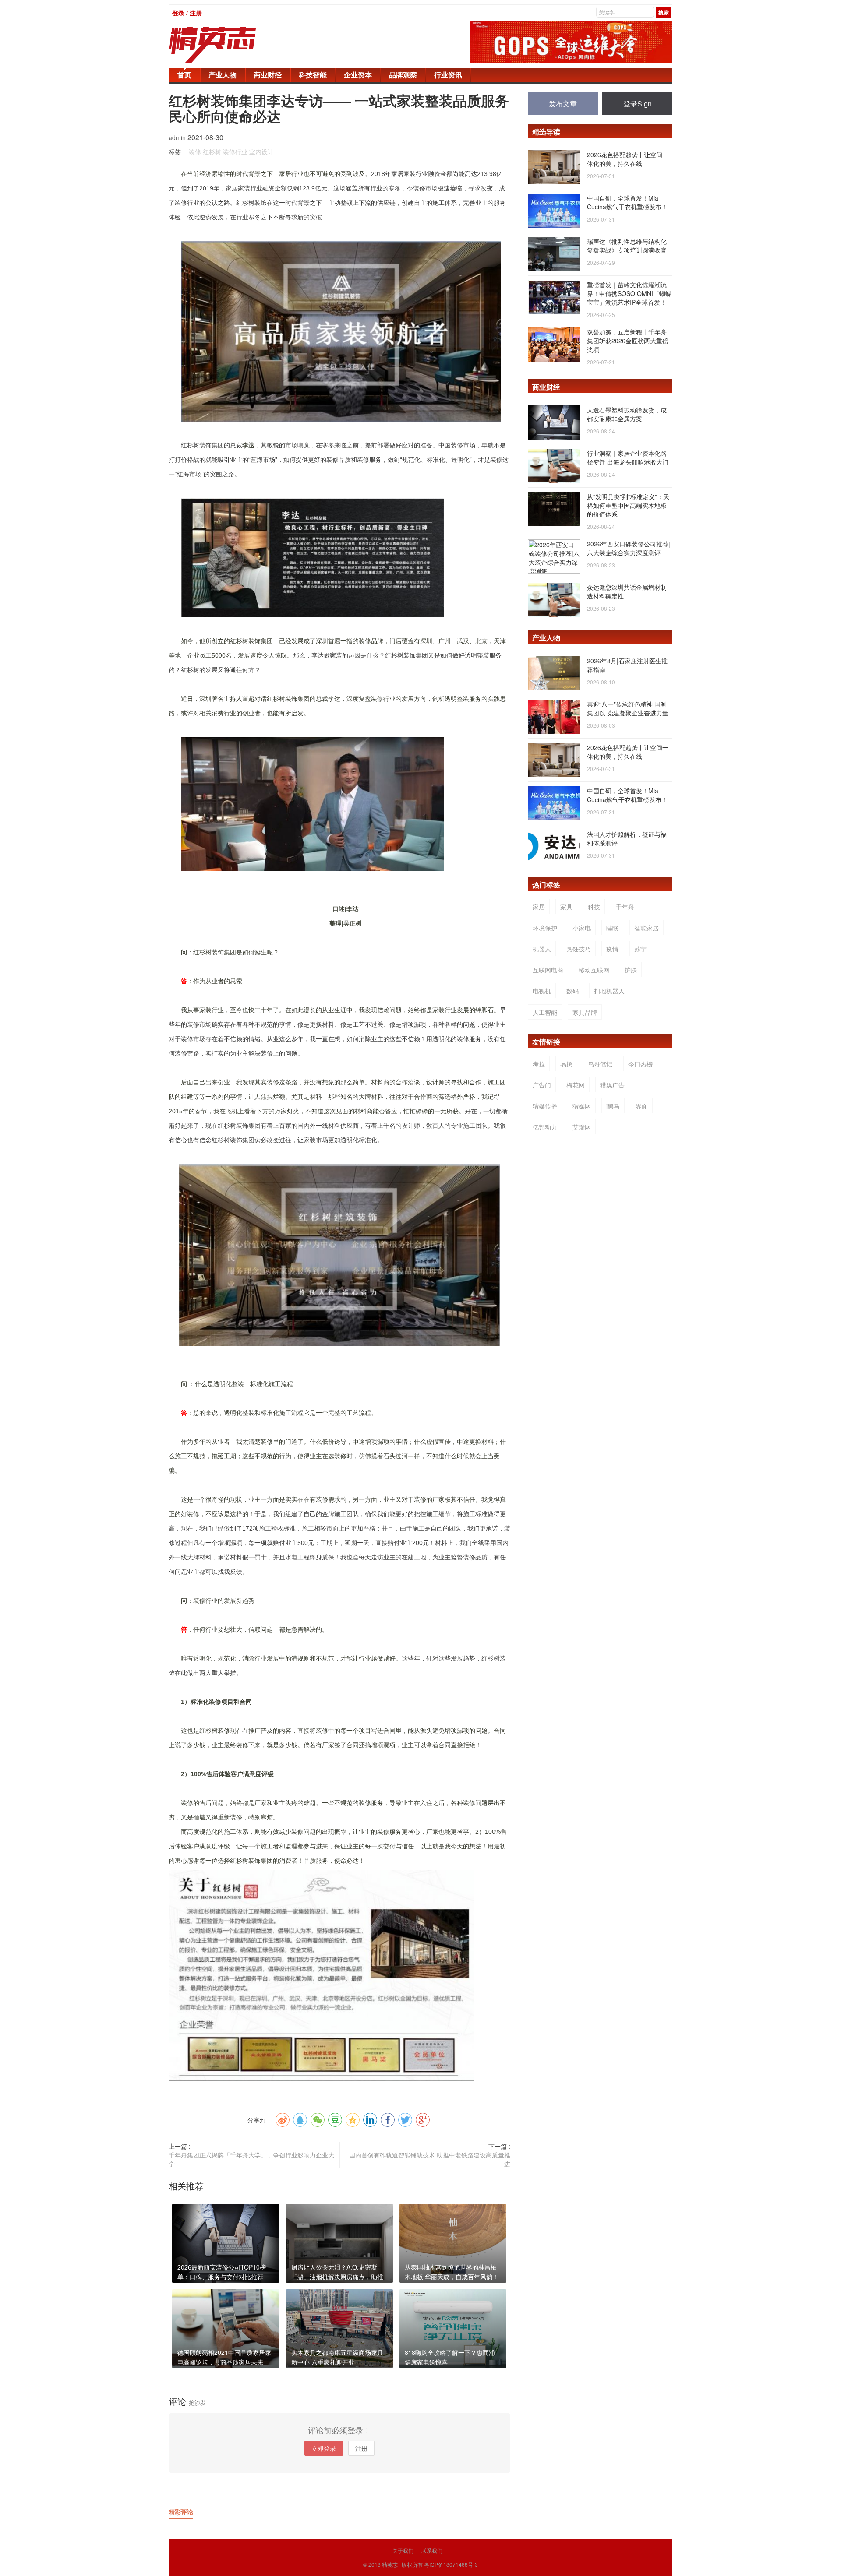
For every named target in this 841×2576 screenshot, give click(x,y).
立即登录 (324, 2448)
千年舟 (625, 907)
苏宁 (640, 949)
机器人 (542, 949)
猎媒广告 (612, 1085)
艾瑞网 (582, 1127)
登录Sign (638, 104)
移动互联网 (594, 970)
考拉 (539, 1064)
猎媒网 (582, 1106)
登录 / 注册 (187, 13)
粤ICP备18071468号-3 (451, 2564)
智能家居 (647, 928)
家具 (566, 907)
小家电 (582, 928)
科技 (594, 907)
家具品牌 (585, 1012)
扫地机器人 (609, 991)
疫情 (612, 949)
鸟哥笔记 (600, 1064)
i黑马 (613, 1106)
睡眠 (612, 928)
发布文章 (563, 104)
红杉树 (212, 151)
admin (178, 137)
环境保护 (545, 928)
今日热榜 (640, 1064)
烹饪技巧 (579, 949)
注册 (361, 2448)
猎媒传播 (545, 1106)
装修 (195, 151)
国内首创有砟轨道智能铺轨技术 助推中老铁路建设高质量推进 (430, 2159)
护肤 (631, 970)
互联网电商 (548, 970)
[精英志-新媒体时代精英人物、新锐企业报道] (230, 45)
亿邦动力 (545, 1127)
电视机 (542, 991)
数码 (572, 991)
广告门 (542, 1085)
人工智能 (545, 1012)
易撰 (566, 1064)
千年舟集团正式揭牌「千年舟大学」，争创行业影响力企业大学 (251, 2159)
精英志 (390, 2564)
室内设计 (261, 151)
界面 (642, 1106)
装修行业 (235, 151)
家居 (539, 907)
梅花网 (576, 1085)
